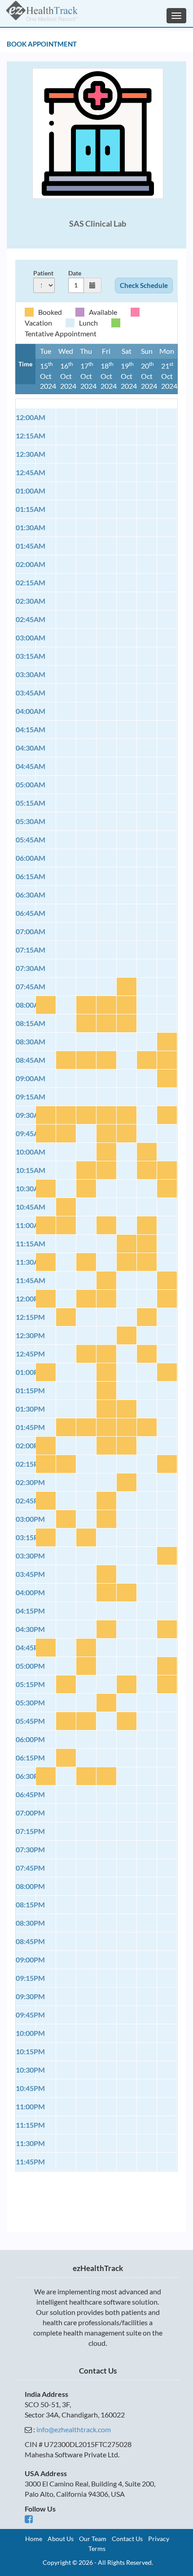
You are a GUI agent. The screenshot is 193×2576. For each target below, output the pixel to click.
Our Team (93, 2539)
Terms (97, 2548)
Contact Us (127, 2539)
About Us (61, 2539)
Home (34, 2539)
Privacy (159, 2539)
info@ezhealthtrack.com (74, 2429)
